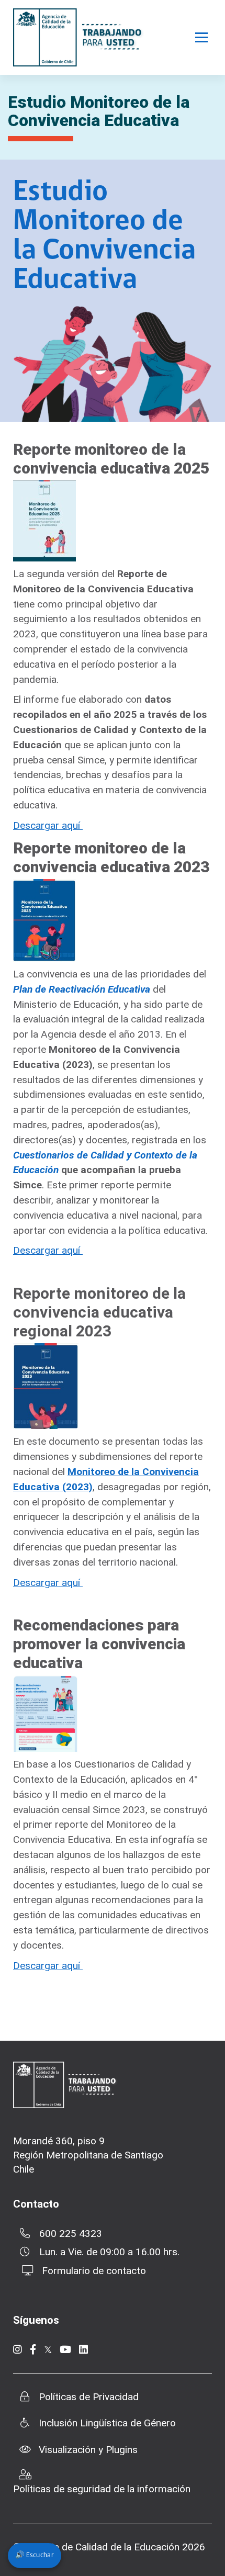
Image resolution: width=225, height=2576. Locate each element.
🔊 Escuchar (35, 2555)
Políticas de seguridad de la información (102, 2489)
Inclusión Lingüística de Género (107, 2423)
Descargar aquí (48, 825)
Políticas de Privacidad (89, 2397)
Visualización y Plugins (88, 2450)
